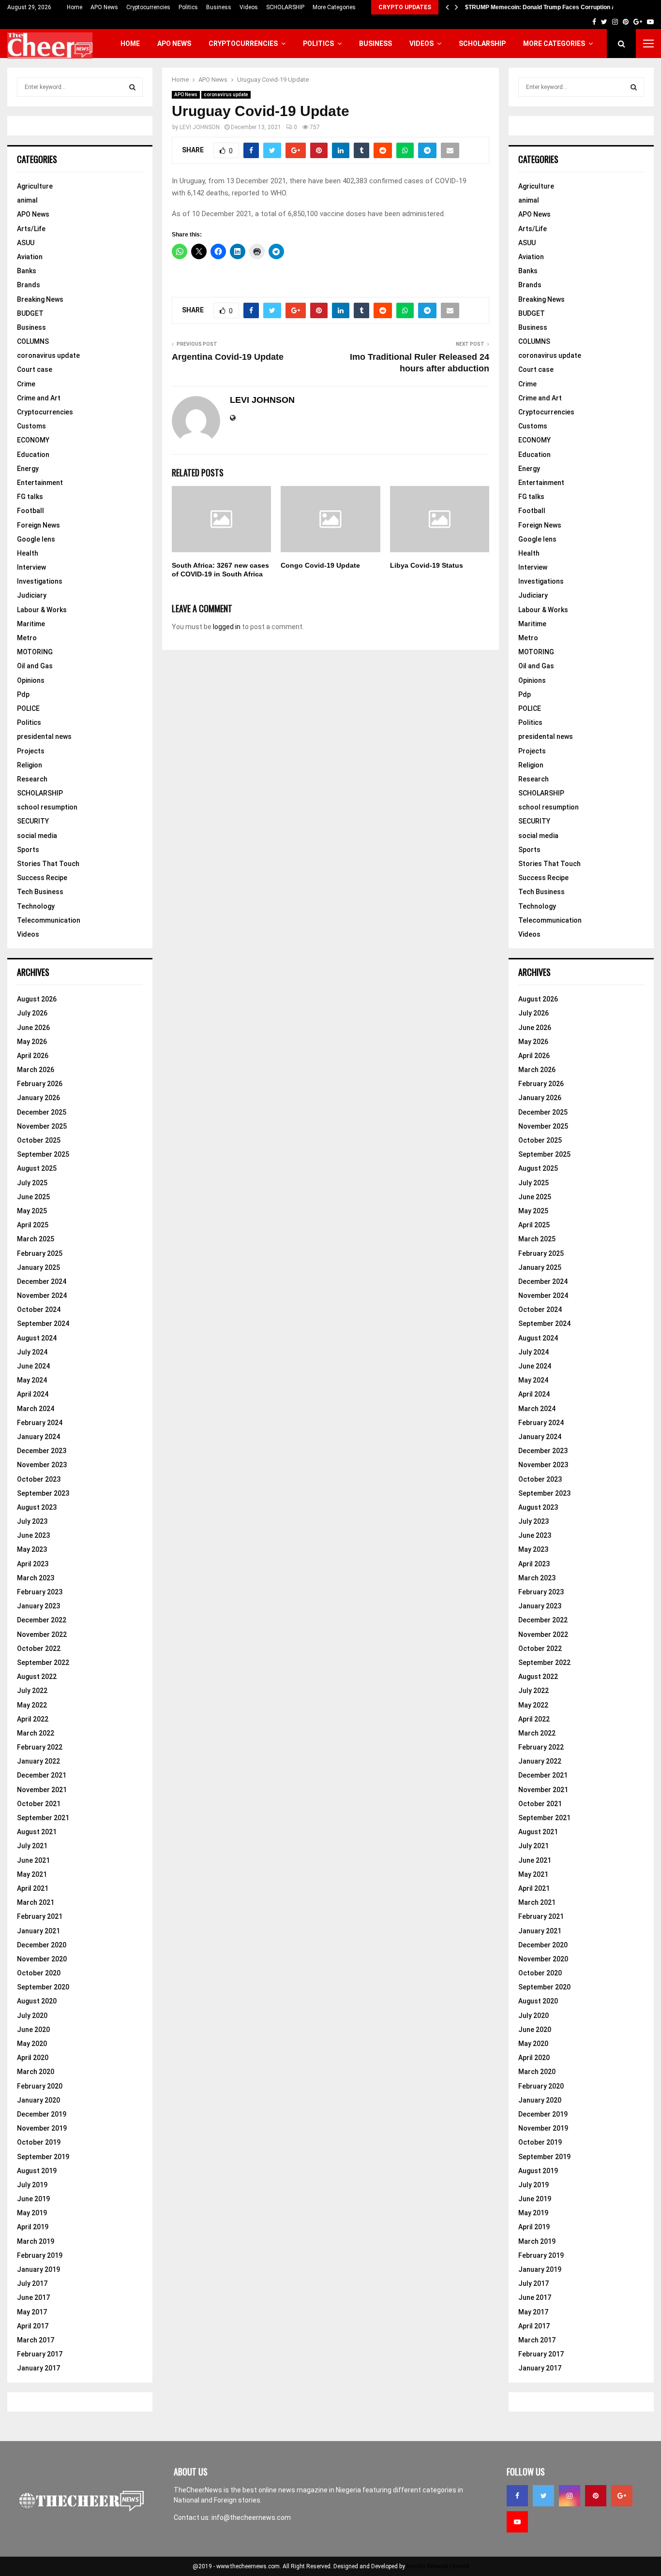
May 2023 (32, 1549)
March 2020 (36, 2072)
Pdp (23, 694)
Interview (31, 567)
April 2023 (33, 1564)
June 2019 (33, 2199)
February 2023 (40, 1592)
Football (30, 511)
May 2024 (32, 1380)
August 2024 (37, 1338)
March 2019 (36, 2241)
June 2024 (33, 1366)
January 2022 (38, 1761)
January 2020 (38, 2100)
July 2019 (32, 2185)
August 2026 (37, 999)
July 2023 (32, 1521)
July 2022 (32, 1691)
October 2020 (39, 1973)
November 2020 (42, 1959)
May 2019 (32, 2213)
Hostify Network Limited (438, 2566)
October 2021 (39, 1804)
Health (28, 553)
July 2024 (32, 1352)
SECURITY (33, 821)
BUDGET (30, 313)
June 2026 (33, 1028)
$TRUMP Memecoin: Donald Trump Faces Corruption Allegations (554, 7)
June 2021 (33, 1860)
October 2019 (39, 2142)
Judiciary (32, 595)
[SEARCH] (132, 87)
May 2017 (32, 2312)
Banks (27, 271)
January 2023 (38, 1606)
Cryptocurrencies (148, 7)
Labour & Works (42, 610)
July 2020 (32, 2016)
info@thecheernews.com (251, 2517)
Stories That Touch (48, 864)
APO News (104, 7)
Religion (30, 765)
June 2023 (33, 1535)
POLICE (28, 708)
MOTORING (35, 652)
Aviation (30, 257)
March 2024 (36, 1409)
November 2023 (42, 1465)
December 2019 (42, 2114)
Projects (31, 751)
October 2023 (39, 1479)
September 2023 (43, 1493)
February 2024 (40, 1423)
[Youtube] (517, 2522)
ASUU (26, 243)
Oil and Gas (35, 666)
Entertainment (40, 483)
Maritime (31, 624)
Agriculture (35, 186)
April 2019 (33, 2227)
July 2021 (32, 1846)
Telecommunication (49, 920)
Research (32, 779)
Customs (31, 426)
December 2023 (42, 1451)
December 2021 (42, 1775)
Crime (26, 384)
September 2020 (43, 1987)
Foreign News (38, 525)
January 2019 (38, 2269)
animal (27, 200)
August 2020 (37, 2001)
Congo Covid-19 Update (320, 565)
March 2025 (36, 1239)
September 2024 (43, 1324)
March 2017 (36, 2340)
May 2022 (32, 1705)
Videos (249, 7)
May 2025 (32, 1211)
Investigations (40, 581)
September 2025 (43, 1154)
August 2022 (37, 1677)
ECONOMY (33, 440)
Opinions (31, 680)
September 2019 (43, 2157)
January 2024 (38, 1437)
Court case (35, 369)
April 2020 (33, 2058)
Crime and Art (39, 398)
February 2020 (40, 2086)
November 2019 (42, 2128)
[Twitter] (543, 2496)
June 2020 (33, 2030)
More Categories (334, 7)
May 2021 (32, 1874)
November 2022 (42, 1634)
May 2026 (32, 1042)
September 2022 (43, 1663)
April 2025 (33, 1225)
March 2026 (36, 1070)
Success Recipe (42, 878)
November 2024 (42, 1295)
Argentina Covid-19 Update (228, 357)
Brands (29, 285)
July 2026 (32, 1013)
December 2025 (42, 1112)
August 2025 (37, 1168)
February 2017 (40, 2354)
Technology (36, 906)
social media (37, 836)
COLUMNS (33, 341)
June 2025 (33, 1197)
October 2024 (39, 1310)
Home (75, 7)
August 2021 (37, 1832)
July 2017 (32, 2283)
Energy (28, 469)
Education (33, 455)
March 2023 (36, 1578)
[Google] (622, 2496)
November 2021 (42, 1790)
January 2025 (38, 1267)
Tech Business (40, 892)
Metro (27, 638)
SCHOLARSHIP (285, 7)
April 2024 (33, 1394)
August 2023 (37, 1507)
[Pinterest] (596, 2496)
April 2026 (33, 1056)
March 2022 (36, 1733)
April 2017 (33, 2326)
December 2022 (42, 1620)
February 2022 (40, 1747)
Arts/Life (31, 229)
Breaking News (40, 299)
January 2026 (38, 1098)
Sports (28, 850)
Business (219, 7)
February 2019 (40, 2255)
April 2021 (33, 1888)
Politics (188, 7)
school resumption (47, 807)
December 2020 (42, 1945)
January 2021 (38, 1931)
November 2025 (42, 1126)
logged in (227, 627)
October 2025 (39, 1140)
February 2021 (40, 1916)
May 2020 (32, 2044)
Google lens (36, 539)
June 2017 (33, 2297)
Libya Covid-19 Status (427, 565)
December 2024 (42, 1281)
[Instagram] (570, 2496)
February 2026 (40, 1084)
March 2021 (36, 1902)
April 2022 (33, 1719)
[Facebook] (517, 2496)
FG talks (30, 497)
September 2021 (43, 1818)
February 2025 (40, 1253)
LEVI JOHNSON (200, 127)
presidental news (44, 736)
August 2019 (37, 2171)
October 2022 (39, 1649)
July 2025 (32, 1183)
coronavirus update (226, 95)
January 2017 (38, 2368)
